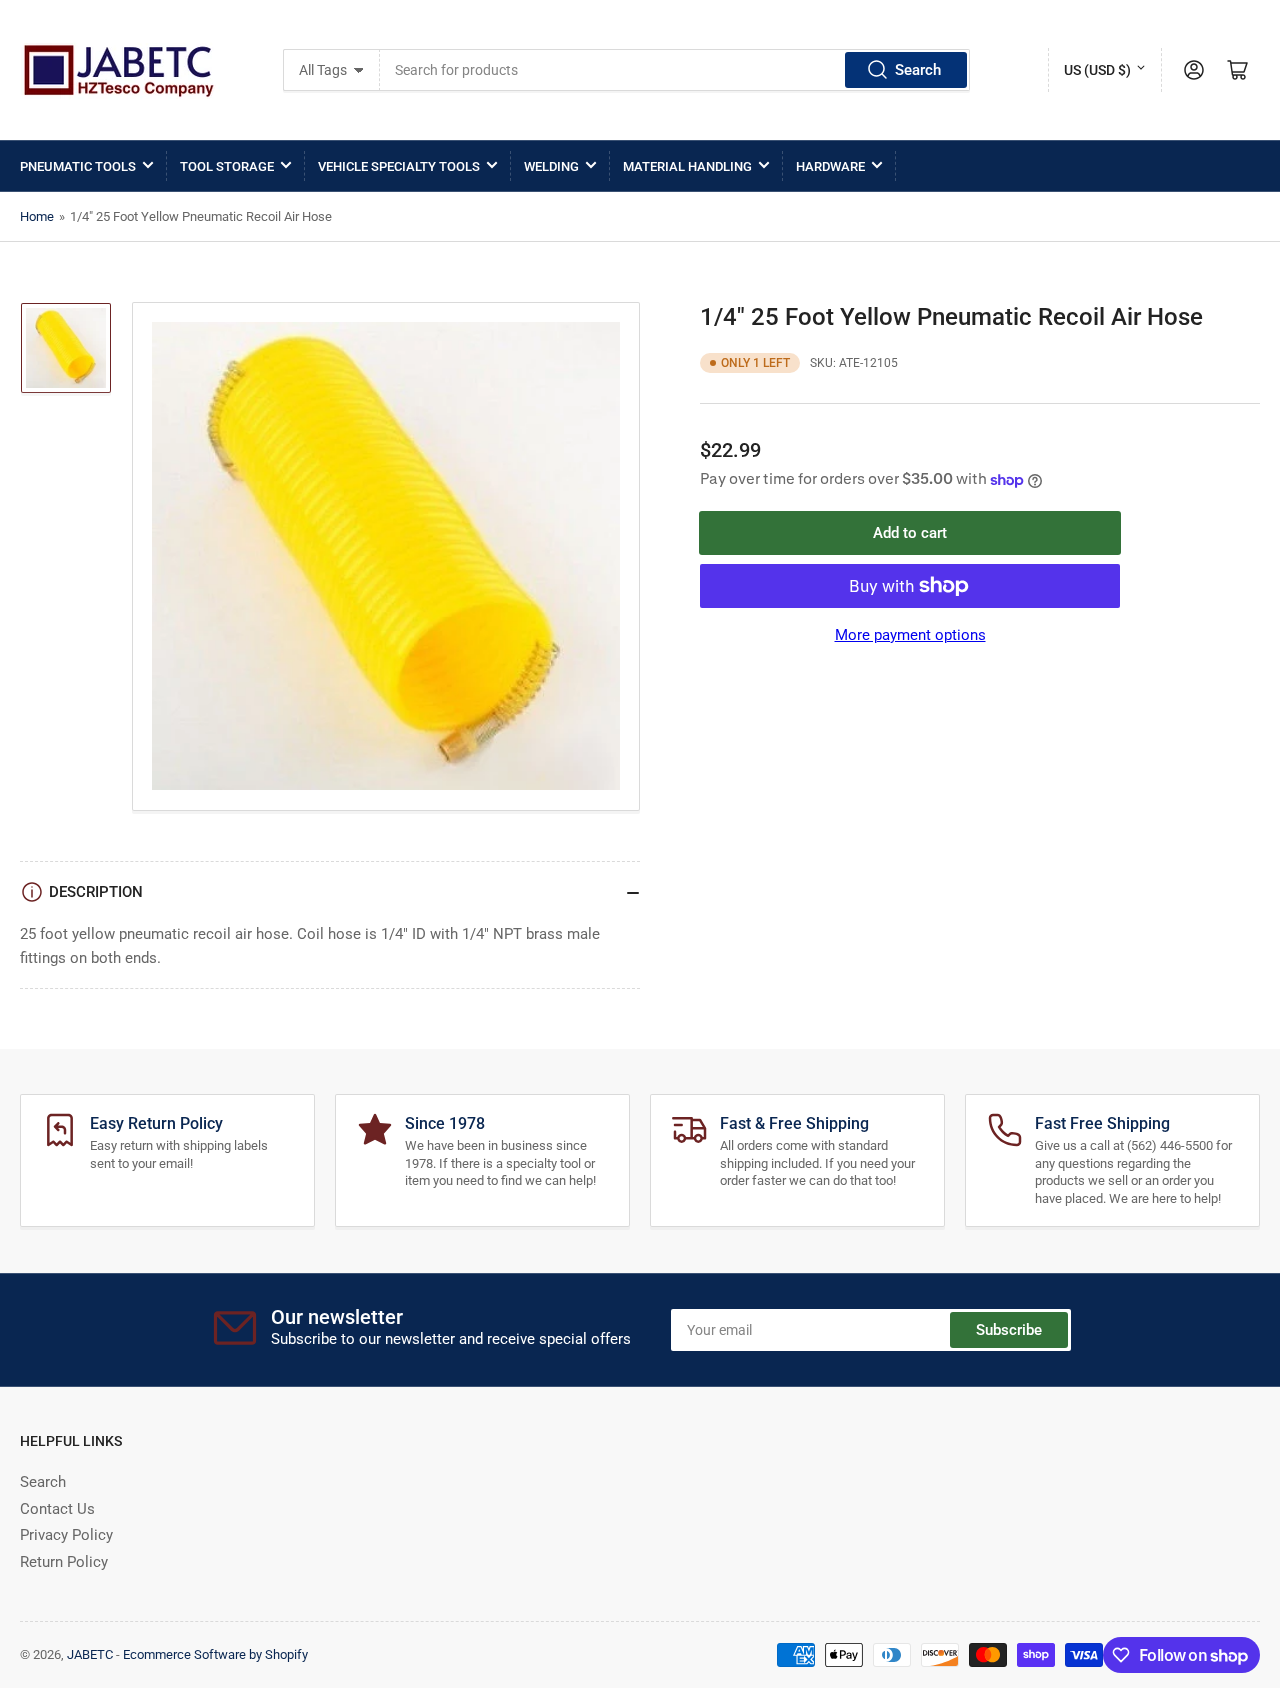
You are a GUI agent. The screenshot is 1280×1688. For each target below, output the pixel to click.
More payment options (910, 635)
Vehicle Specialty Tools (399, 166)
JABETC (90, 1654)
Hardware (830, 166)
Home (37, 216)
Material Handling (687, 166)
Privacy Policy (66, 1535)
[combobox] (675, 70)
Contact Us (57, 1509)
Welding (551, 166)
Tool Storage (227, 166)
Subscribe (1009, 1330)
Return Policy (64, 1562)
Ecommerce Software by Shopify (215, 1654)
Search (918, 70)
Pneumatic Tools (78, 166)
